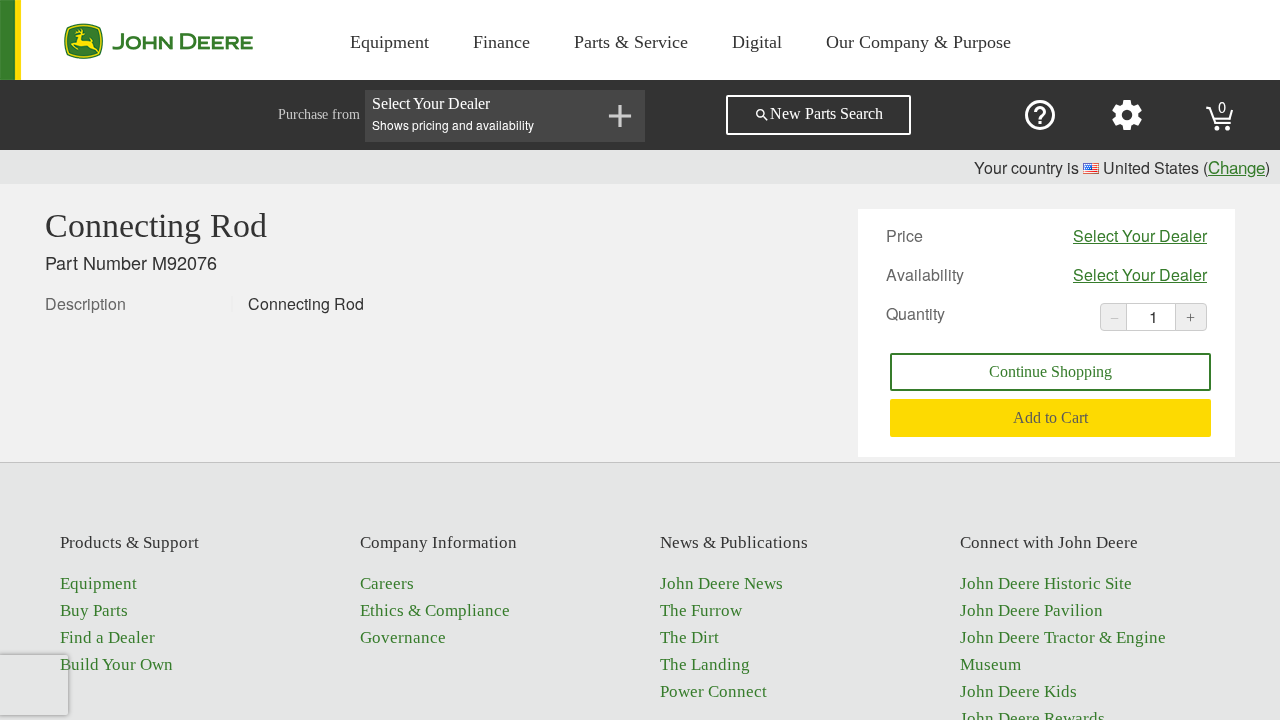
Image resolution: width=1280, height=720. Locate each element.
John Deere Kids (1018, 691)
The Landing (705, 664)
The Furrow (701, 610)
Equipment (389, 42)
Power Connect (713, 691)
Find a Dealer (107, 637)
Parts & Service (631, 42)
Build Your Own (116, 664)
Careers (387, 583)
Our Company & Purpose (918, 42)
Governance (403, 637)
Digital (757, 42)
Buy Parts (94, 610)
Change (1236, 166)
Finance (501, 42)
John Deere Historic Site (1046, 583)
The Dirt (689, 637)
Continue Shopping (1050, 371)
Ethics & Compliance (435, 610)
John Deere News (721, 583)
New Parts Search (818, 114)
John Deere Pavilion (1031, 610)
